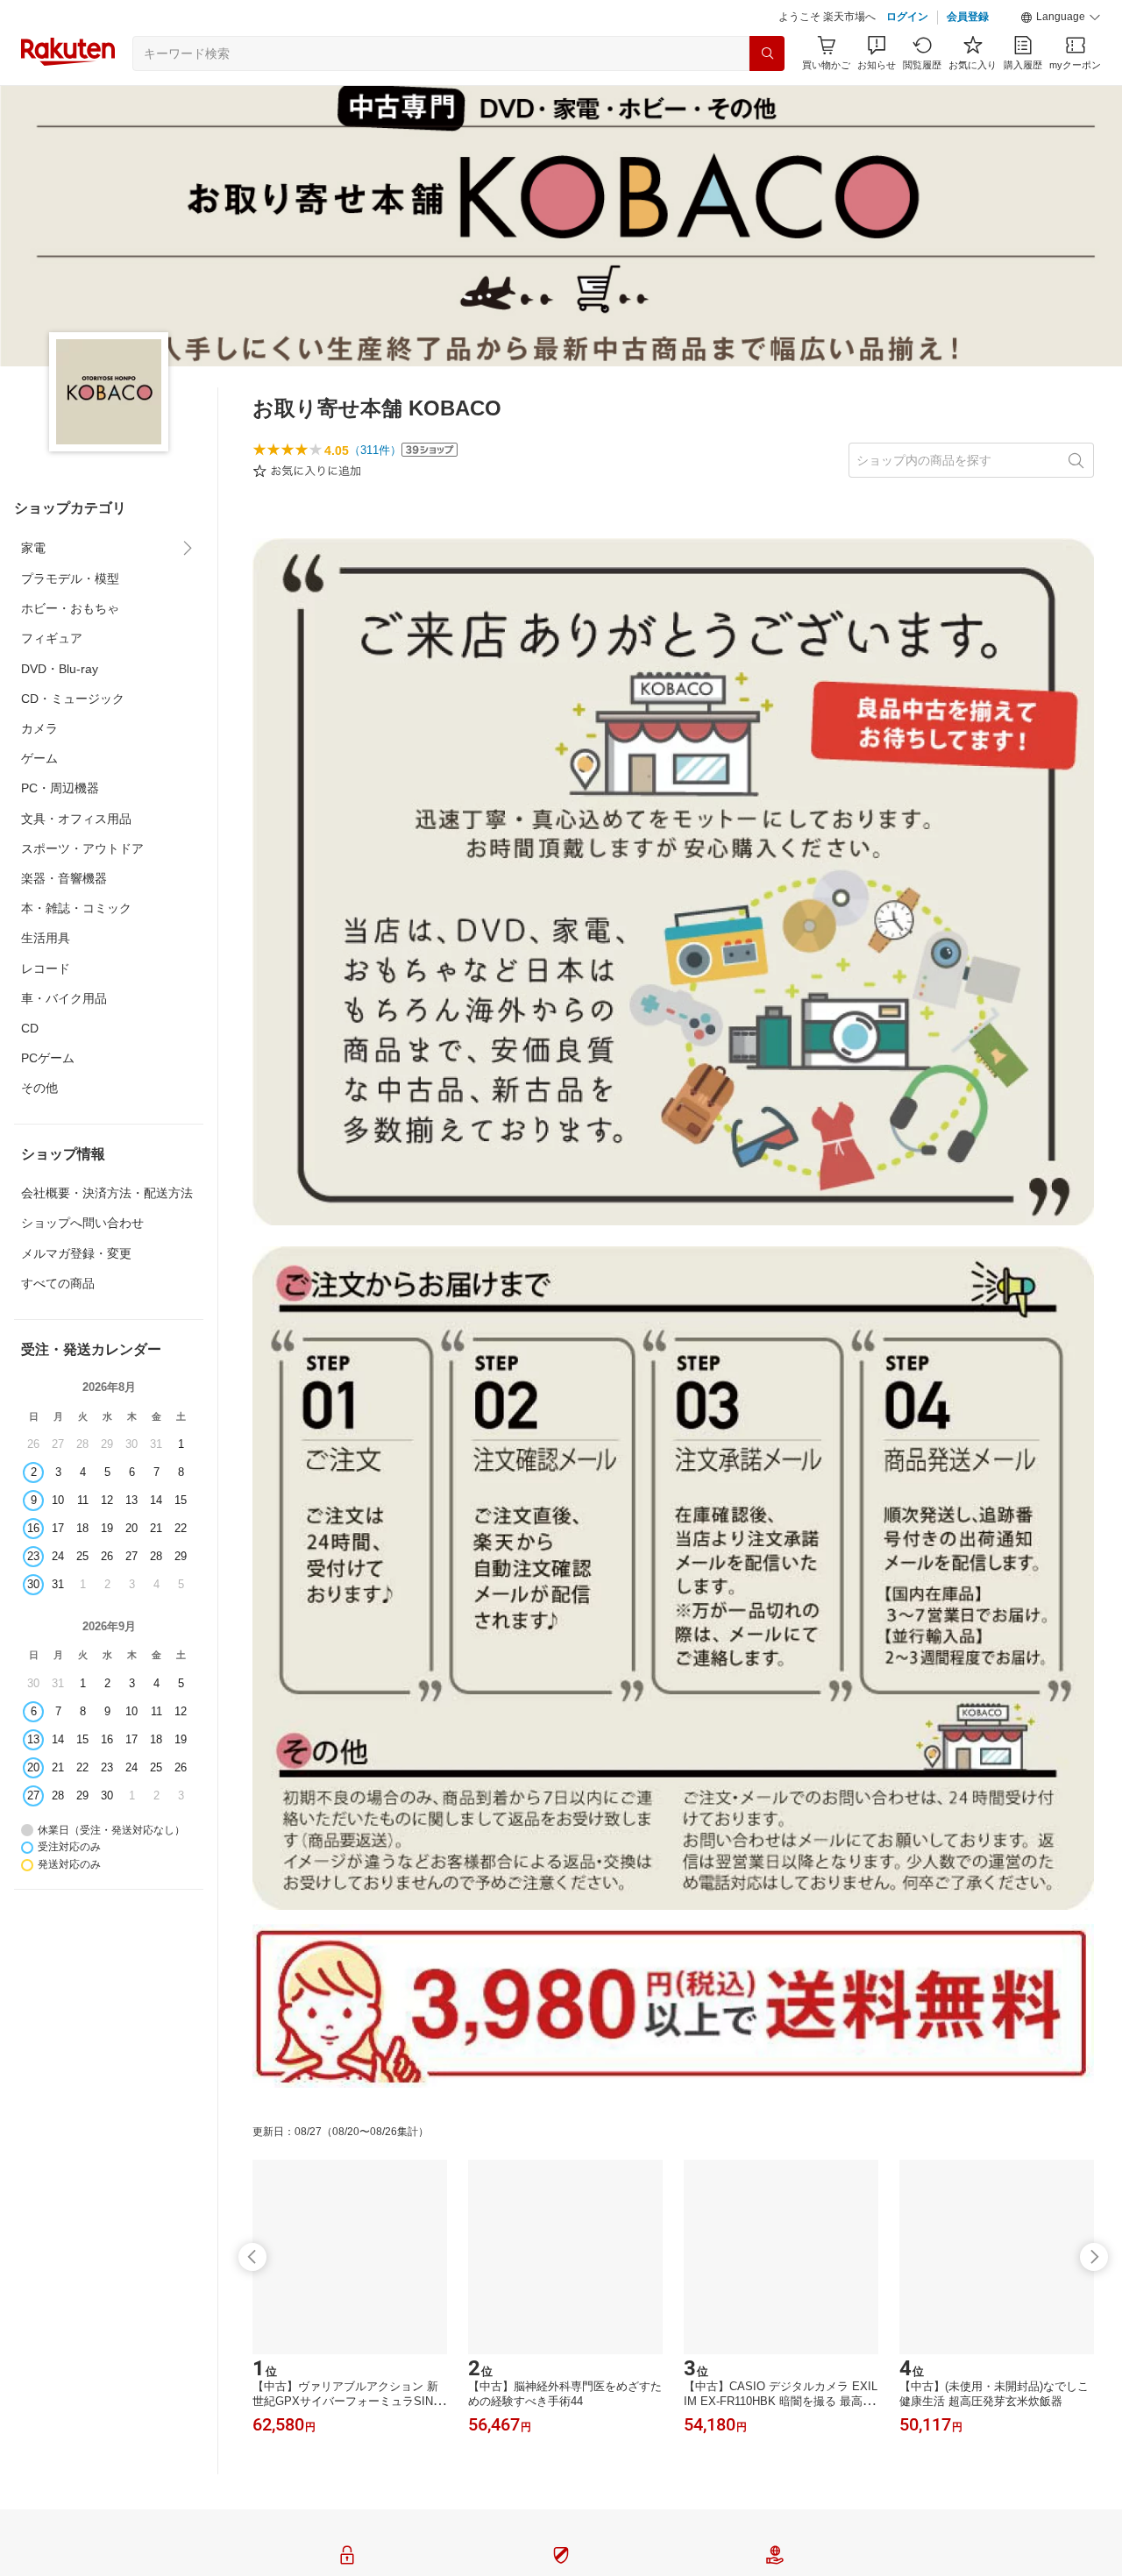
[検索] (767, 53)
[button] (1061, 18)
